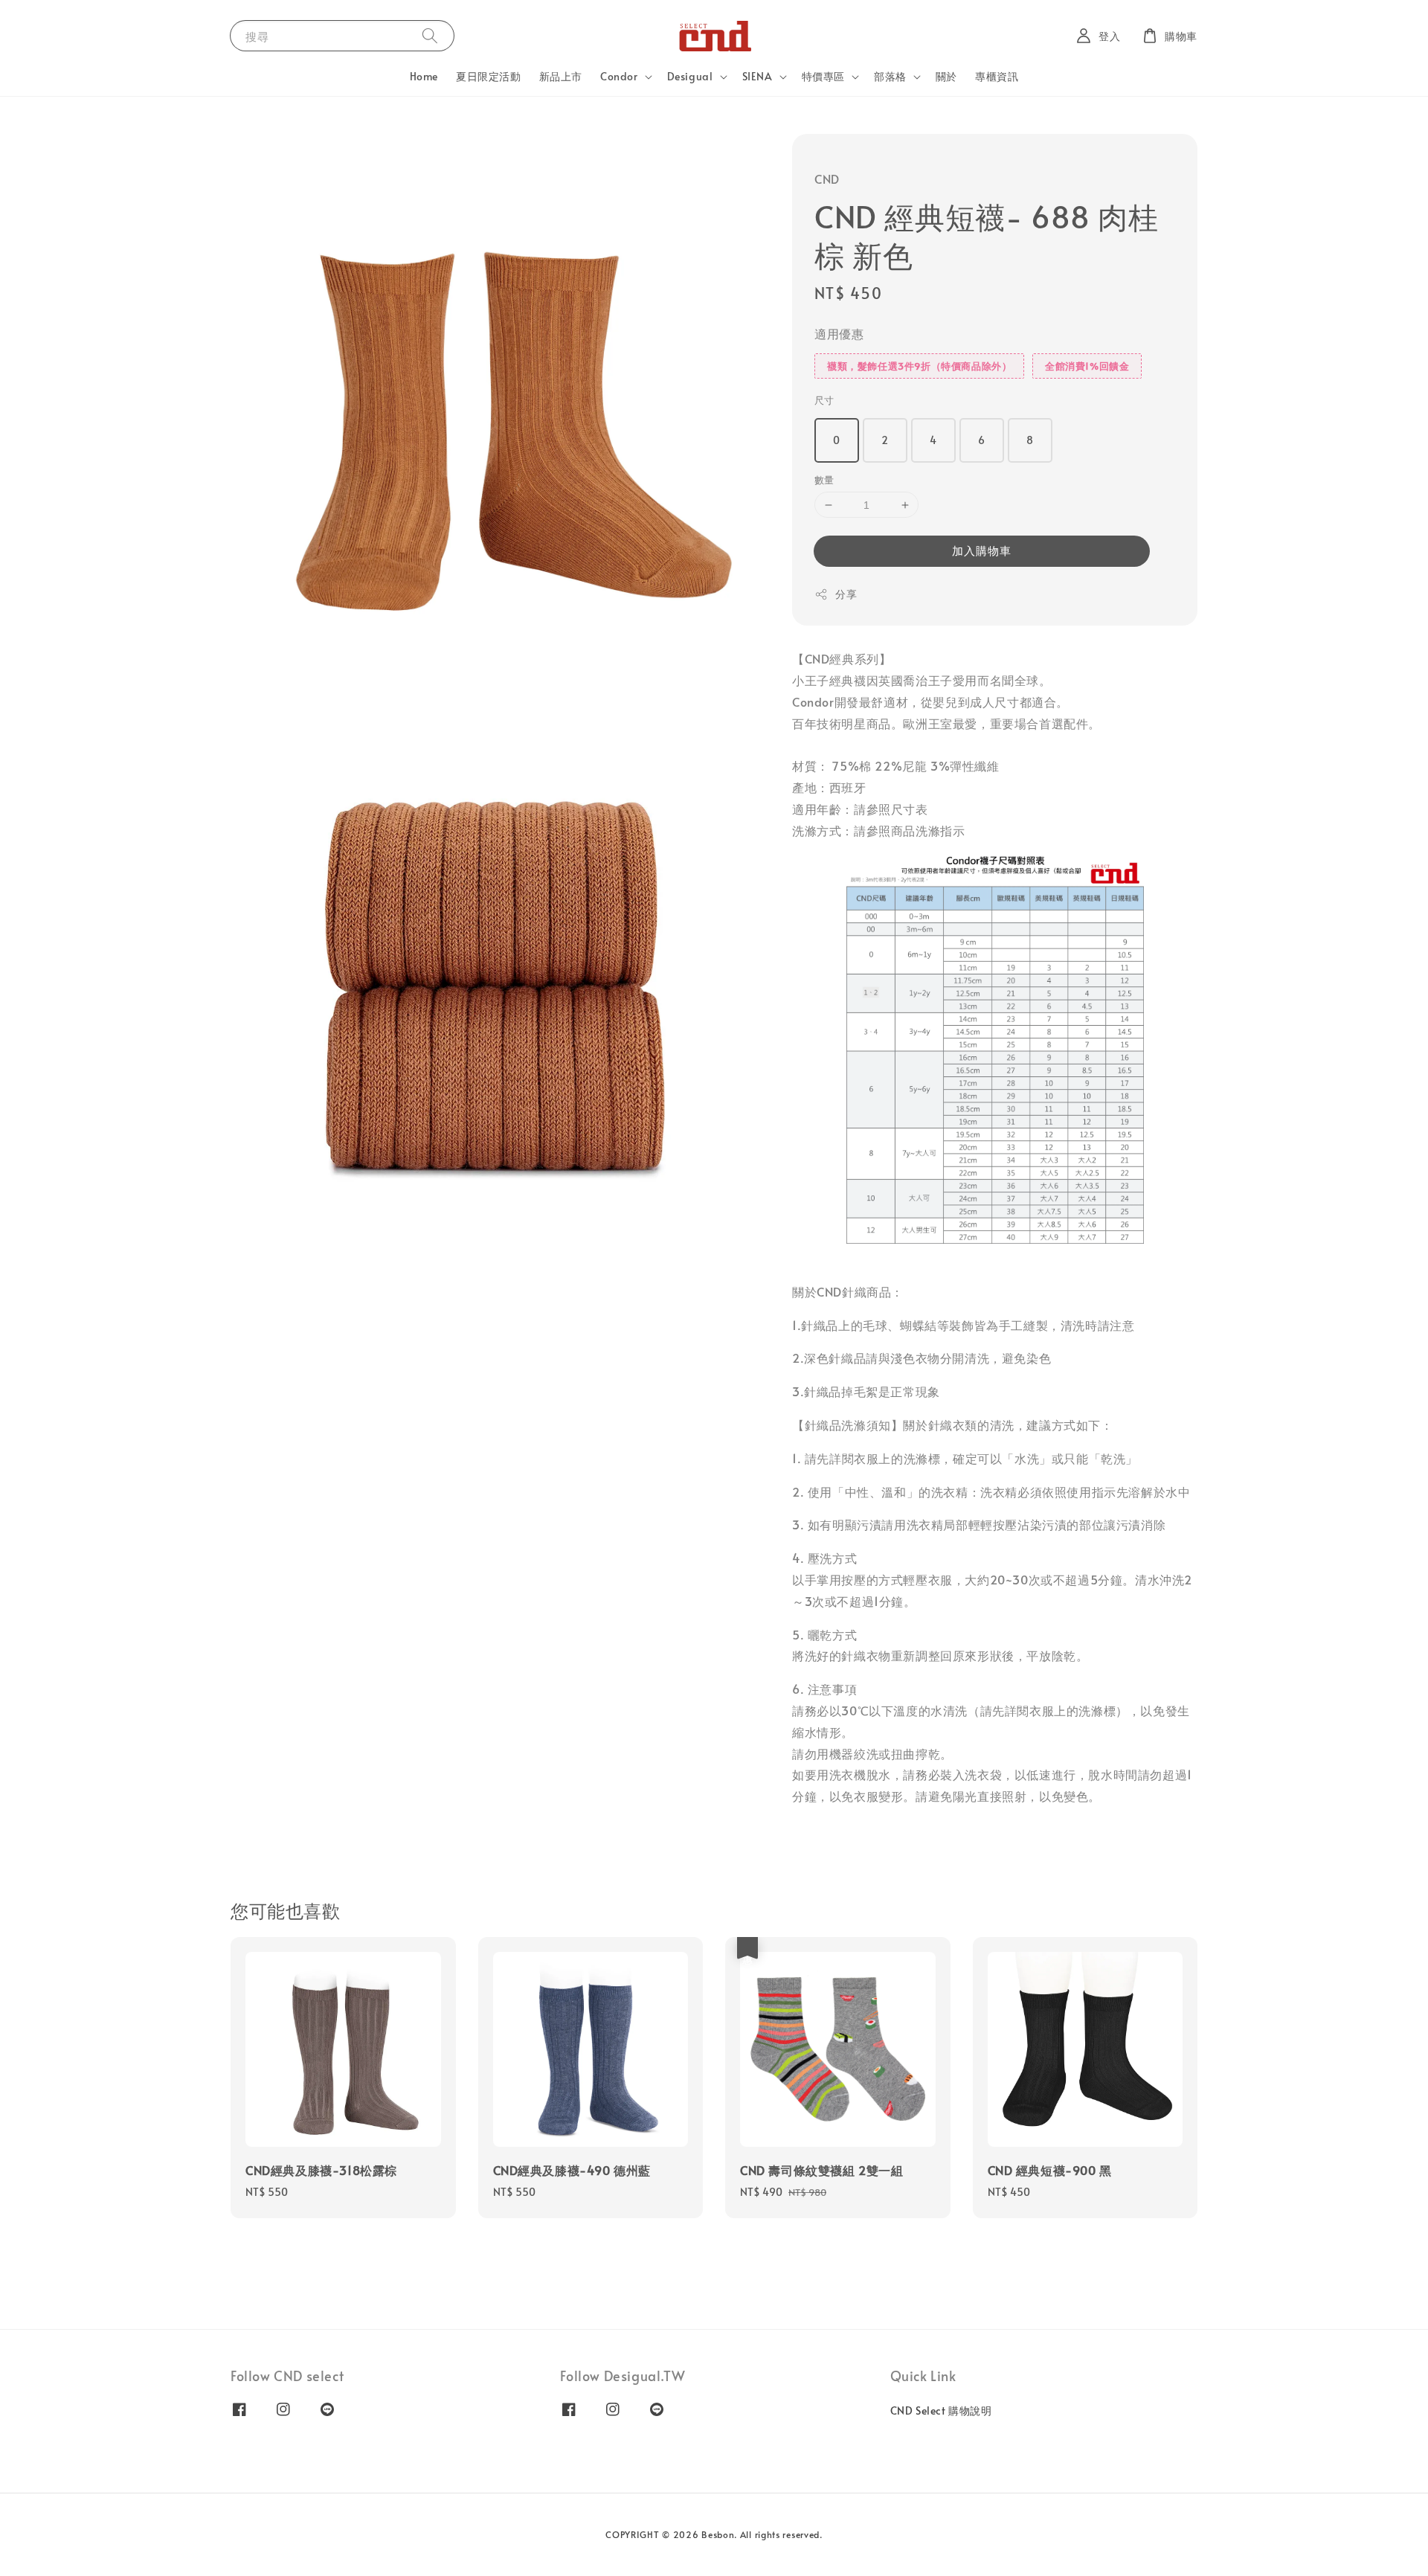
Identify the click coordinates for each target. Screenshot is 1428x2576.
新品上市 (561, 76)
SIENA (758, 77)
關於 (946, 76)
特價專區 (823, 77)
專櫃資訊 (997, 76)
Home (424, 76)
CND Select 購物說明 (941, 2411)
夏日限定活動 (489, 76)
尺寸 (824, 400)
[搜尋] (430, 35)
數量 (824, 480)
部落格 (890, 77)
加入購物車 (982, 550)
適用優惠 (839, 333)
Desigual (690, 77)
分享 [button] (846, 594)
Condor (619, 77)
